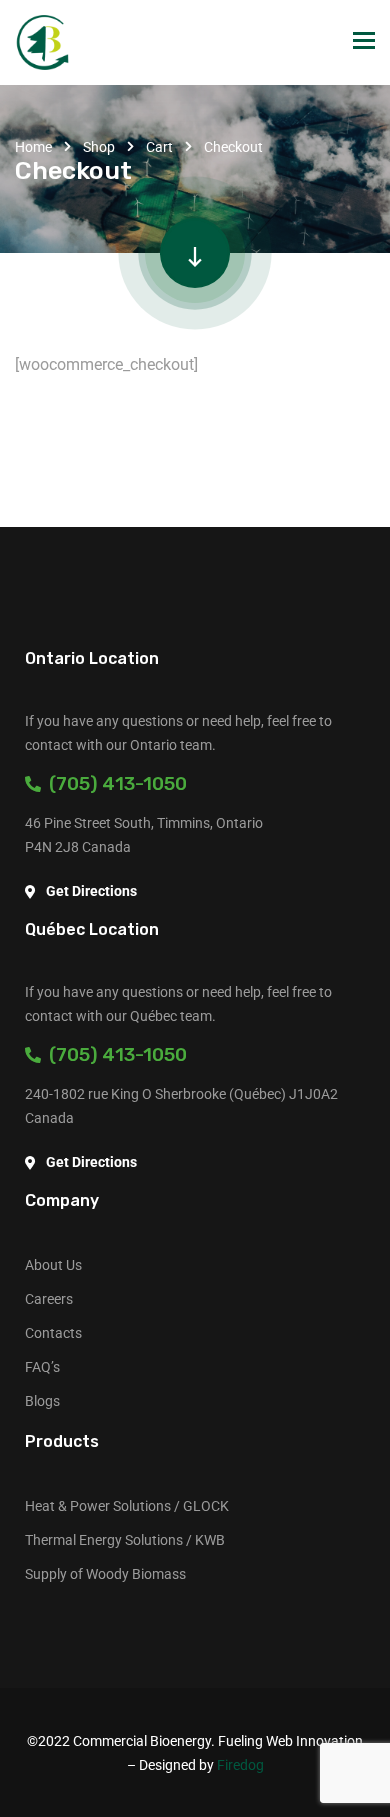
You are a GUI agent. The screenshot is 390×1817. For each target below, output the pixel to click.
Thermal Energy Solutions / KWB (125, 1540)
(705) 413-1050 (114, 783)
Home (33, 147)
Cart (159, 147)
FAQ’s (42, 1367)
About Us (53, 1265)
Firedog (240, 1765)
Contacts (53, 1333)
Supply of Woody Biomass (105, 1574)
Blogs (42, 1401)
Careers (49, 1299)
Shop (99, 147)
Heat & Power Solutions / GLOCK (127, 1506)
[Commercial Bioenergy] (42, 42)
